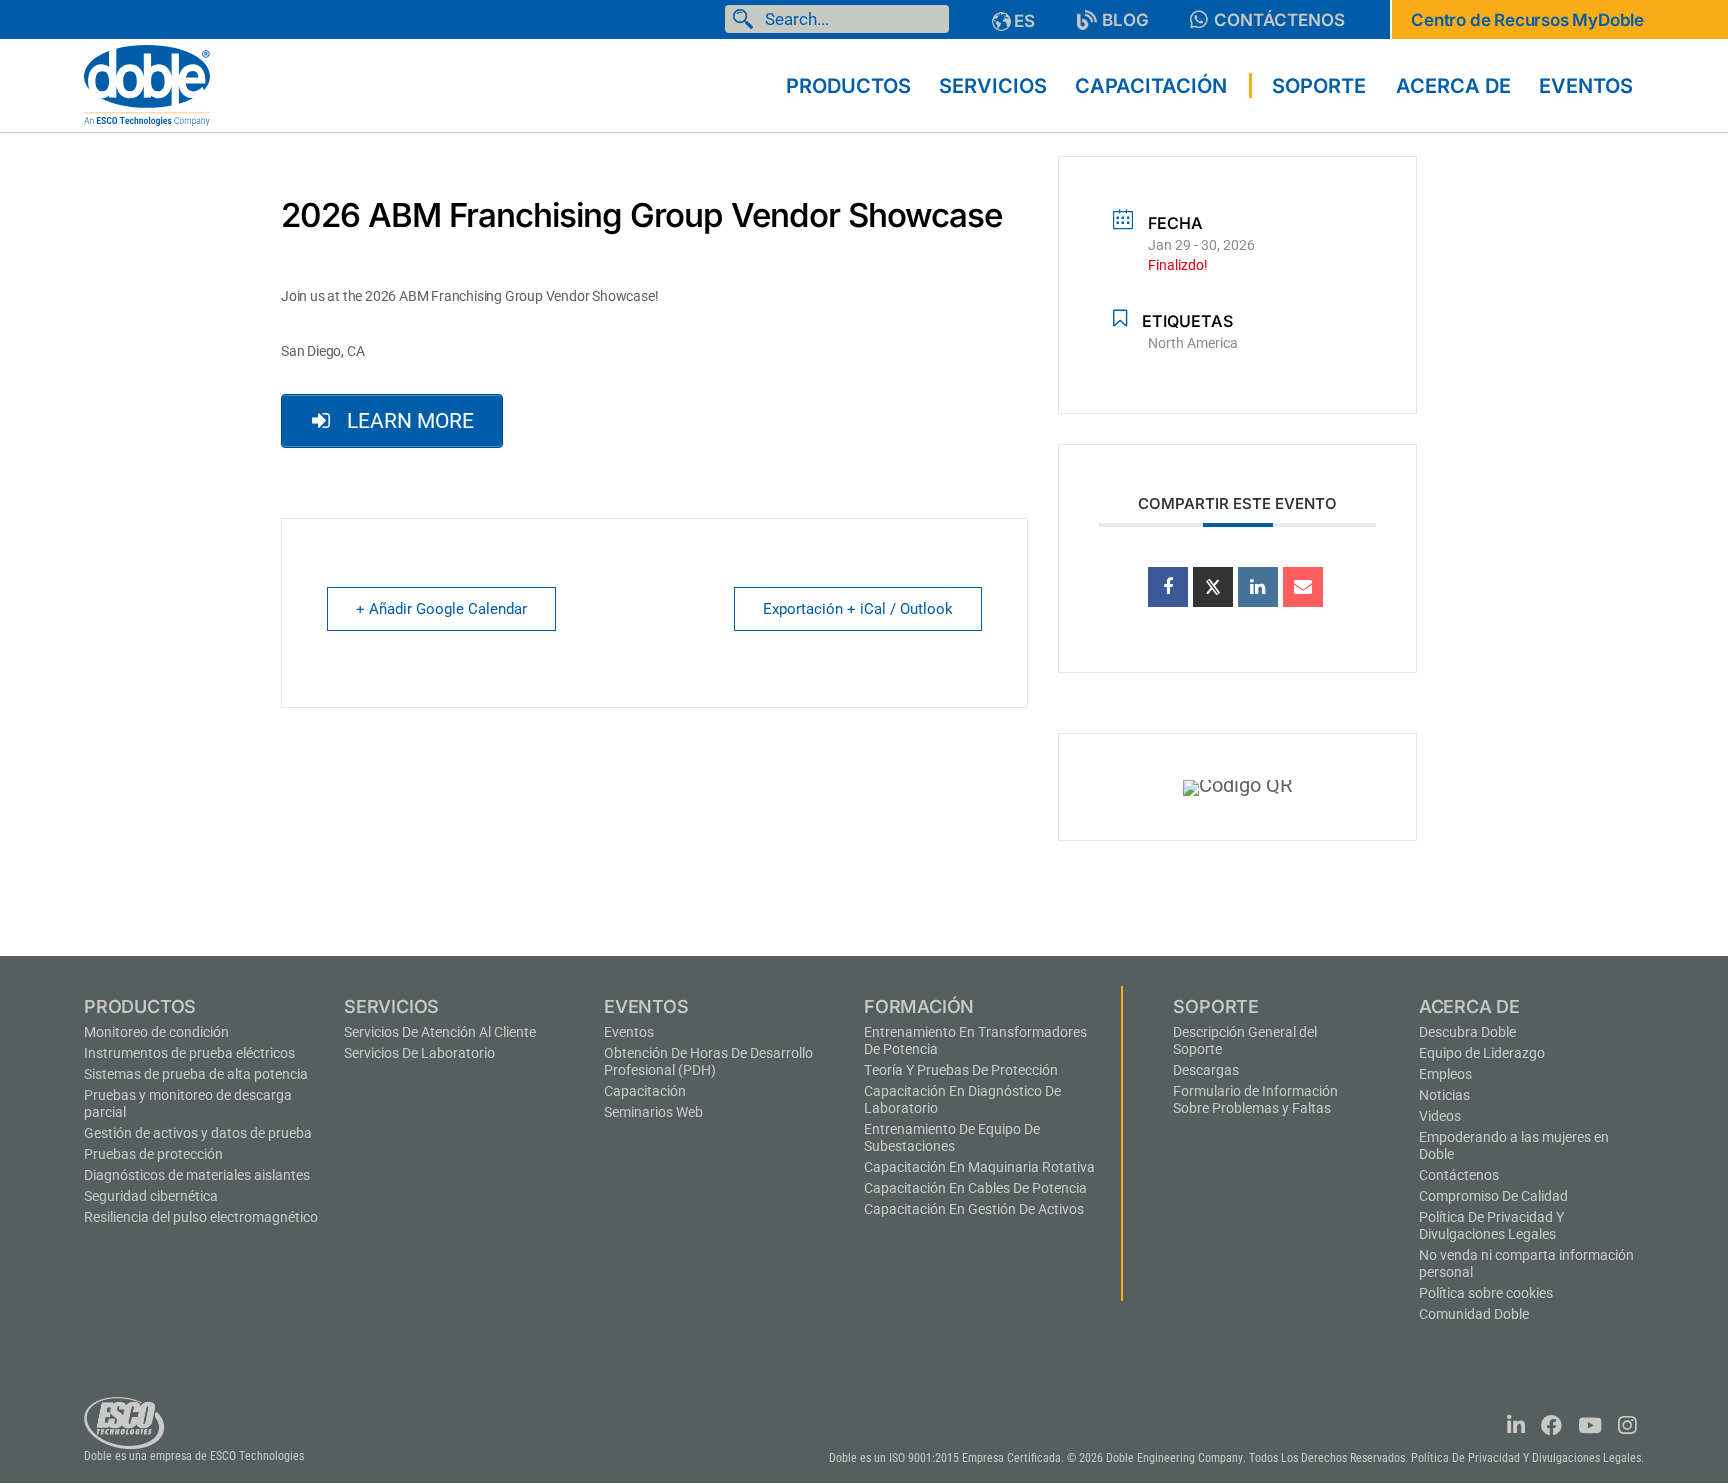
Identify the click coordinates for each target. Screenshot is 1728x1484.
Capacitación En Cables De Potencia (975, 1188)
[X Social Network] (1213, 587)
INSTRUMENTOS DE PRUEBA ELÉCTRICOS (189, 1053)
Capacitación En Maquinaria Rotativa (979, 1167)
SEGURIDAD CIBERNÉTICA (151, 1196)
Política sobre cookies (1486, 1293)
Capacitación (645, 1091)
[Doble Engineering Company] (147, 84)
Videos (1440, 1116)
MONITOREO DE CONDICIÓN (156, 1032)
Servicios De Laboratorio (419, 1053)
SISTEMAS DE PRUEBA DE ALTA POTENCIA (196, 1074)
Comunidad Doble (1474, 1314)
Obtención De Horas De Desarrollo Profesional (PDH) (708, 1061)
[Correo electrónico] (1303, 587)
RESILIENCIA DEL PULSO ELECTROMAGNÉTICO (201, 1217)
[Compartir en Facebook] (1168, 587)
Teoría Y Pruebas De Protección (961, 1070)
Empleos (1445, 1074)
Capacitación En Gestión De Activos (974, 1209)
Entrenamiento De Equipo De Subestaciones (952, 1137)
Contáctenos (1459, 1175)
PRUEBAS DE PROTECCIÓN (153, 1154)
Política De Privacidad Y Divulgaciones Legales (1491, 1225)
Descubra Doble (1467, 1032)
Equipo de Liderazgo (1482, 1053)
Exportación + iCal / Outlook (858, 609)
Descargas (1206, 1070)
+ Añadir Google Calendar (441, 609)
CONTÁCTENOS (1279, 20)
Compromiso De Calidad (1493, 1196)
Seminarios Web (653, 1112)
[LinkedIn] (1258, 587)
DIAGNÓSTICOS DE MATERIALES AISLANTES (197, 1175)
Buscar (747, 19)
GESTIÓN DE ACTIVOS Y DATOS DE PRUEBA (198, 1133)
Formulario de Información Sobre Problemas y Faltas (1255, 1099)
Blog (1125, 20)
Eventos (629, 1032)
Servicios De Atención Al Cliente (440, 1032)
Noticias (1444, 1095)
